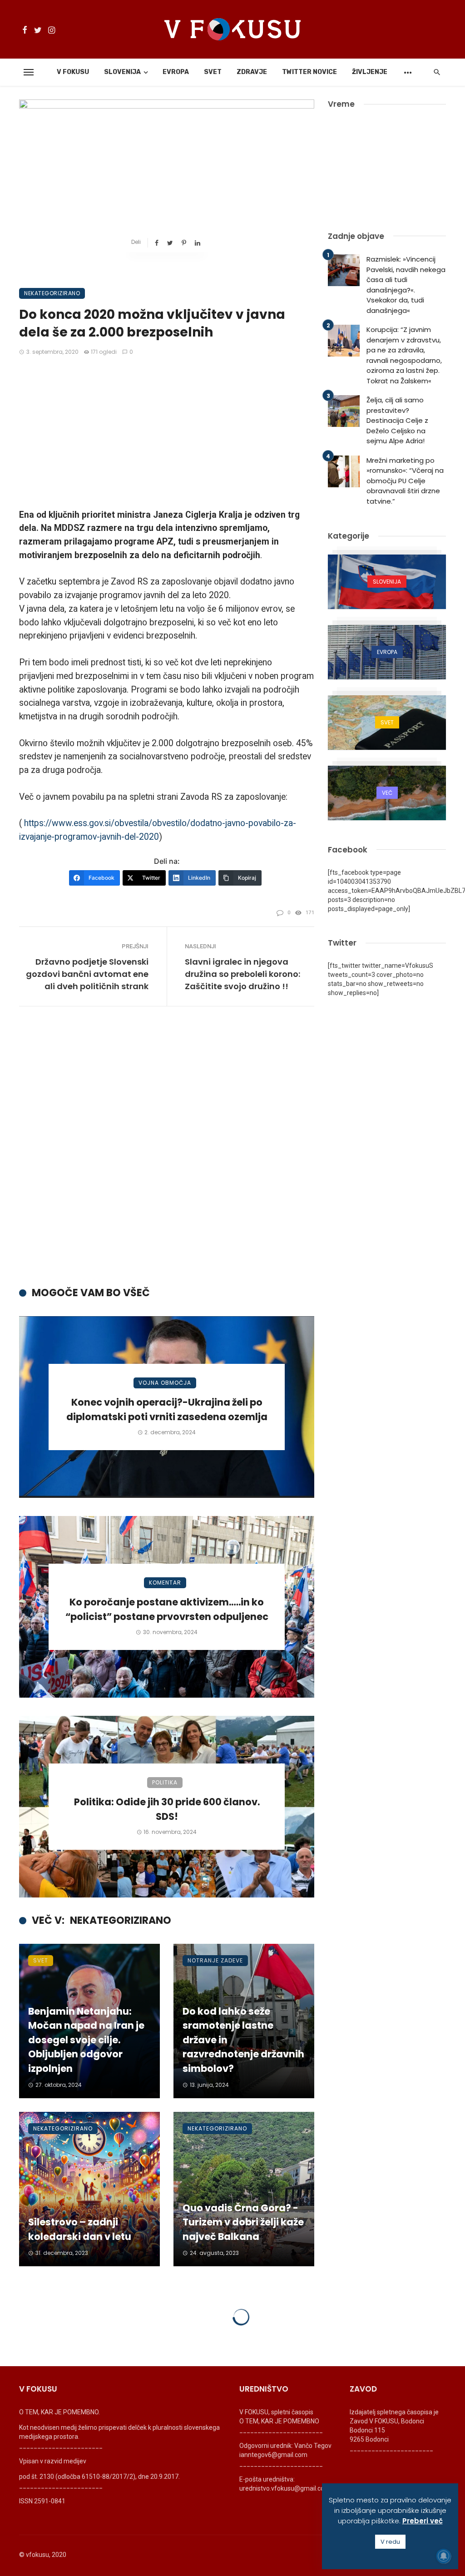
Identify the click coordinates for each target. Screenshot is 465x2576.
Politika (165, 1782)
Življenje (370, 72)
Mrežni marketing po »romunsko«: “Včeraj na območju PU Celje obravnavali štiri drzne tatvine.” (405, 481)
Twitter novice (309, 72)
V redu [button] (390, 2542)
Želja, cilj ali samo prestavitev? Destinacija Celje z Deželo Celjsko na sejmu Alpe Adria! (397, 420)
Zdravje (252, 72)
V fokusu (73, 72)
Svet (213, 72)
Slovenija (122, 72)
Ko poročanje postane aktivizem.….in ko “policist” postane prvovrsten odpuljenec (167, 1609)
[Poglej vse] (387, 582)
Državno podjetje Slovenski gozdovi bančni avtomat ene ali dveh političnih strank (87, 974)
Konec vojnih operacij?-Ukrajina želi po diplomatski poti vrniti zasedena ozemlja (167, 1409)
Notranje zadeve (215, 1960)
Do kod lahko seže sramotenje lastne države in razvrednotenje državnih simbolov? (243, 2040)
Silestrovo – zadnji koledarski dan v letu (80, 2229)
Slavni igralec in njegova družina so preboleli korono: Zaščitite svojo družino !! (242, 974)
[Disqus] (167, 1154)
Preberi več (423, 2521)
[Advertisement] (167, 433)
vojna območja (165, 1383)
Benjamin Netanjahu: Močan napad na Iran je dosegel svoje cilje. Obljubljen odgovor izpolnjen (86, 2040)
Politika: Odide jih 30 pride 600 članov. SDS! (167, 1809)
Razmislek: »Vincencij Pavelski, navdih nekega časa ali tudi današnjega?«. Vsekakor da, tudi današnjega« (406, 285)
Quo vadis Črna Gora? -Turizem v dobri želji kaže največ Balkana (243, 2222)
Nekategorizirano (52, 293)
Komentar (165, 1583)
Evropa (176, 72)
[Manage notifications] (444, 2556)
